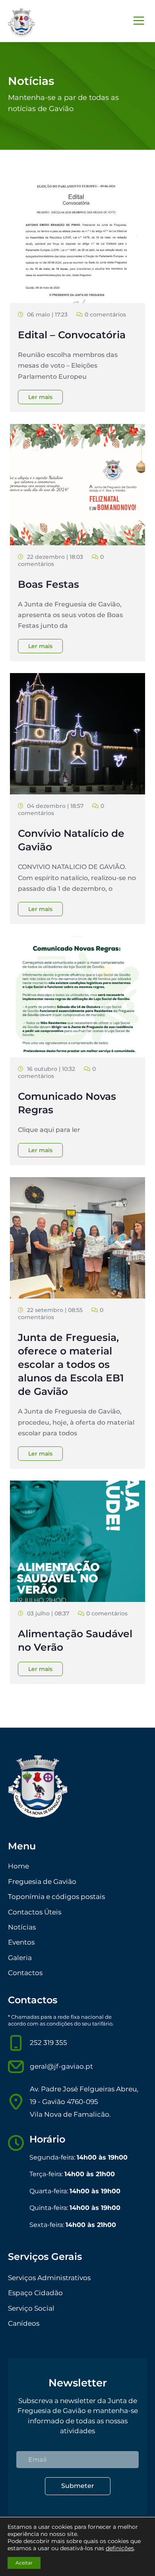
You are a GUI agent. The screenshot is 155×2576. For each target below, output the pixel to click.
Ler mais (40, 397)
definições (120, 2548)
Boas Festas (48, 584)
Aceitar (24, 2563)
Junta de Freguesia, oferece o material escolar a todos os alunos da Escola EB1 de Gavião (71, 1364)
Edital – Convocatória (72, 335)
